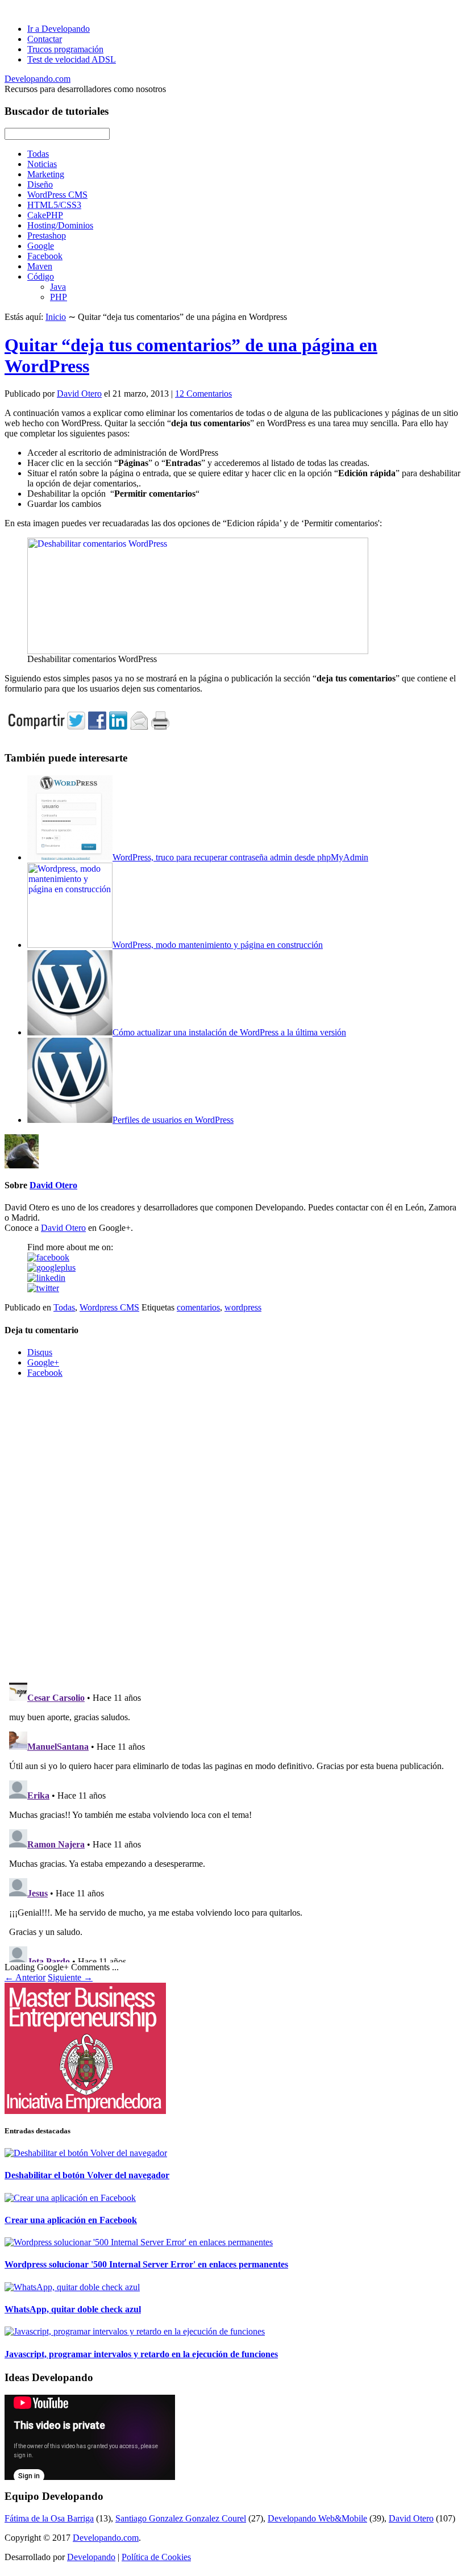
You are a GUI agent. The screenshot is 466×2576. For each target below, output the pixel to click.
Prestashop (47, 236)
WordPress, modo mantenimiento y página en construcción (218, 945)
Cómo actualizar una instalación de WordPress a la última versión (229, 1032)
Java (58, 287)
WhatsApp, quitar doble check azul (73, 2309)
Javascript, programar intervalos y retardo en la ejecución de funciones (141, 2354)
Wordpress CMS (109, 1307)
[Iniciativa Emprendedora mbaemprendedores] (233, 2048)
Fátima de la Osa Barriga (49, 2518)
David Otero (79, 394)
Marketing (46, 174)
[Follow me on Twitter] (43, 1288)
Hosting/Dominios (60, 225)
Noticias (42, 164)
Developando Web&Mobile (317, 2518)
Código (41, 276)
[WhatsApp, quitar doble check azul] (72, 2287)
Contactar (45, 39)
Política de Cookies (156, 2557)
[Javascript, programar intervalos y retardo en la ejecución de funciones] (135, 2331)
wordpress (243, 1307)
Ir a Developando (59, 29)
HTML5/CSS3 (54, 205)
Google (41, 246)
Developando (91, 2557)
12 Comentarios (203, 394)
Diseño (40, 184)
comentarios (198, 1307)
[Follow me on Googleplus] (51, 1268)
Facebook (45, 256)
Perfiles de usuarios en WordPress (173, 1120)
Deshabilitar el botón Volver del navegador (87, 2175)
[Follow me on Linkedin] (46, 1278)
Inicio (56, 317)
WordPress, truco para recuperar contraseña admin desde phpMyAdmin (240, 857)
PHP (59, 297)
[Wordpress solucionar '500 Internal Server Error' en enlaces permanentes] (139, 2242)
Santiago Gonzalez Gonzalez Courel (181, 2518)
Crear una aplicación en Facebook (71, 2220)
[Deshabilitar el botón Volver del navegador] (86, 2153)
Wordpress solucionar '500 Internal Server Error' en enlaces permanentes (146, 2264)
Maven (40, 266)
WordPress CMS (57, 195)
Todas (38, 154)
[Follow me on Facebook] (48, 1257)
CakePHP (45, 215)
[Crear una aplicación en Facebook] (70, 2198)
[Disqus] (233, 1529)
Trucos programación (65, 49)
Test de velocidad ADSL (72, 59)
